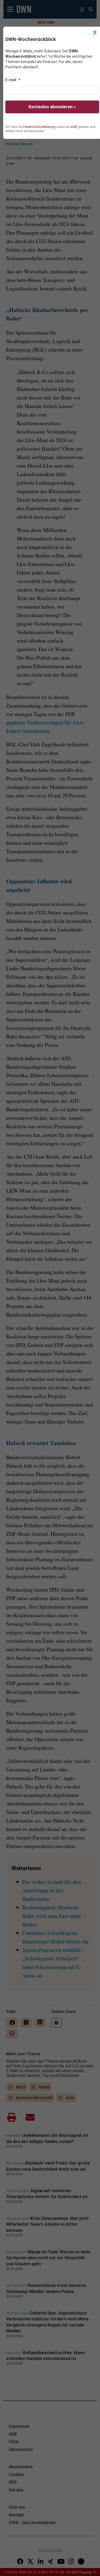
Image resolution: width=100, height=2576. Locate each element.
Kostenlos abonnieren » (52, 107)
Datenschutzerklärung (39, 127)
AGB (74, 127)
